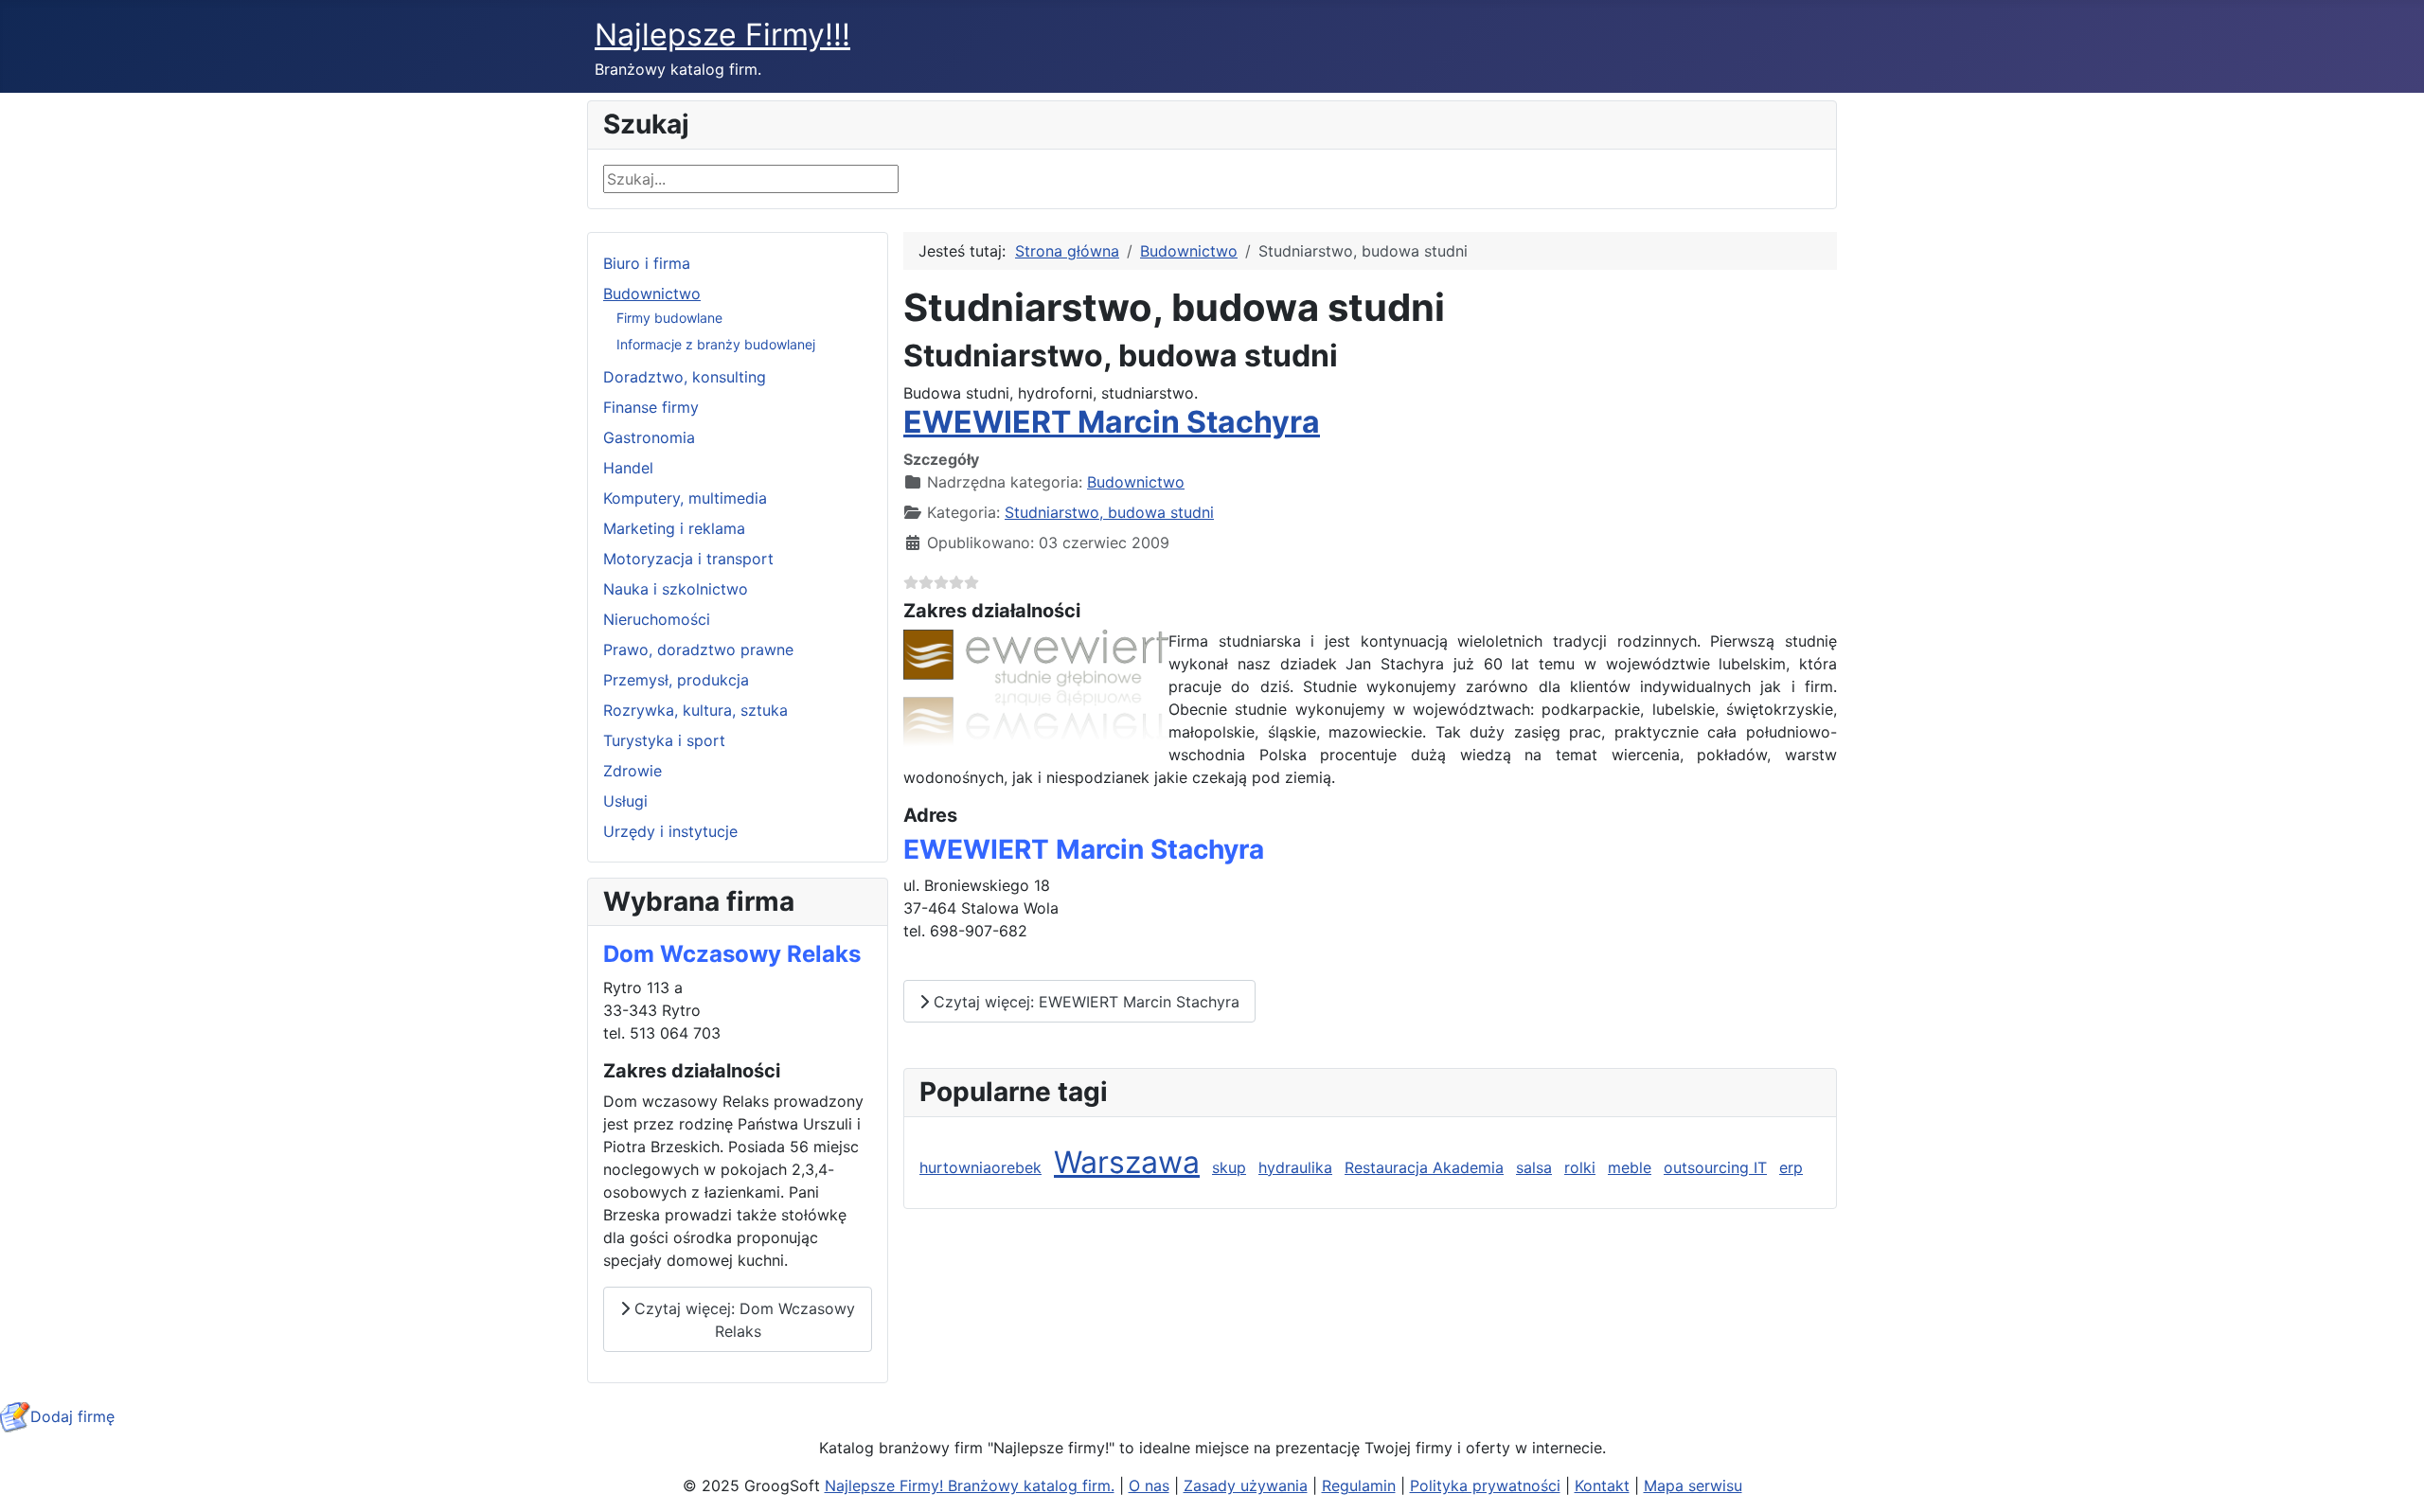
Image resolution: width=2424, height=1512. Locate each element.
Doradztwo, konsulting (685, 377)
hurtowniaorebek (980, 1167)
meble (1630, 1167)
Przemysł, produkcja (676, 680)
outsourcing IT (1715, 1167)
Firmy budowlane (669, 318)
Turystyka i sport (664, 740)
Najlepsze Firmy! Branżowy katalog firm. (970, 1485)
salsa (1534, 1167)
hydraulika (1295, 1167)
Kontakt (1602, 1485)
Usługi (625, 801)
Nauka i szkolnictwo (676, 589)
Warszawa (1127, 1162)
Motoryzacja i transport (688, 559)
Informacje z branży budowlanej (716, 344)
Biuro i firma (647, 263)
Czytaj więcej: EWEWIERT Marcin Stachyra (1084, 1002)
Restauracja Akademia (1424, 1167)
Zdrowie (633, 771)
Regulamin (1359, 1485)
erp (1791, 1167)
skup (1229, 1167)
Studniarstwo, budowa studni (1109, 512)
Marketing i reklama (674, 528)
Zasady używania (1246, 1485)
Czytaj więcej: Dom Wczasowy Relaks (742, 1320)
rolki (1580, 1167)
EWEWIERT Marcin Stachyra (1112, 422)
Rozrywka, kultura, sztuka (695, 710)
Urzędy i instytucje (670, 831)
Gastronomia (649, 437)
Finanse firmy (651, 407)
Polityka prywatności (1485, 1485)
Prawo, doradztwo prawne (698, 649)
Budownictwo (652, 294)
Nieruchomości (657, 619)
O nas (1149, 1485)
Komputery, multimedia (685, 498)
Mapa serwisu (1693, 1485)
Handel (628, 468)
